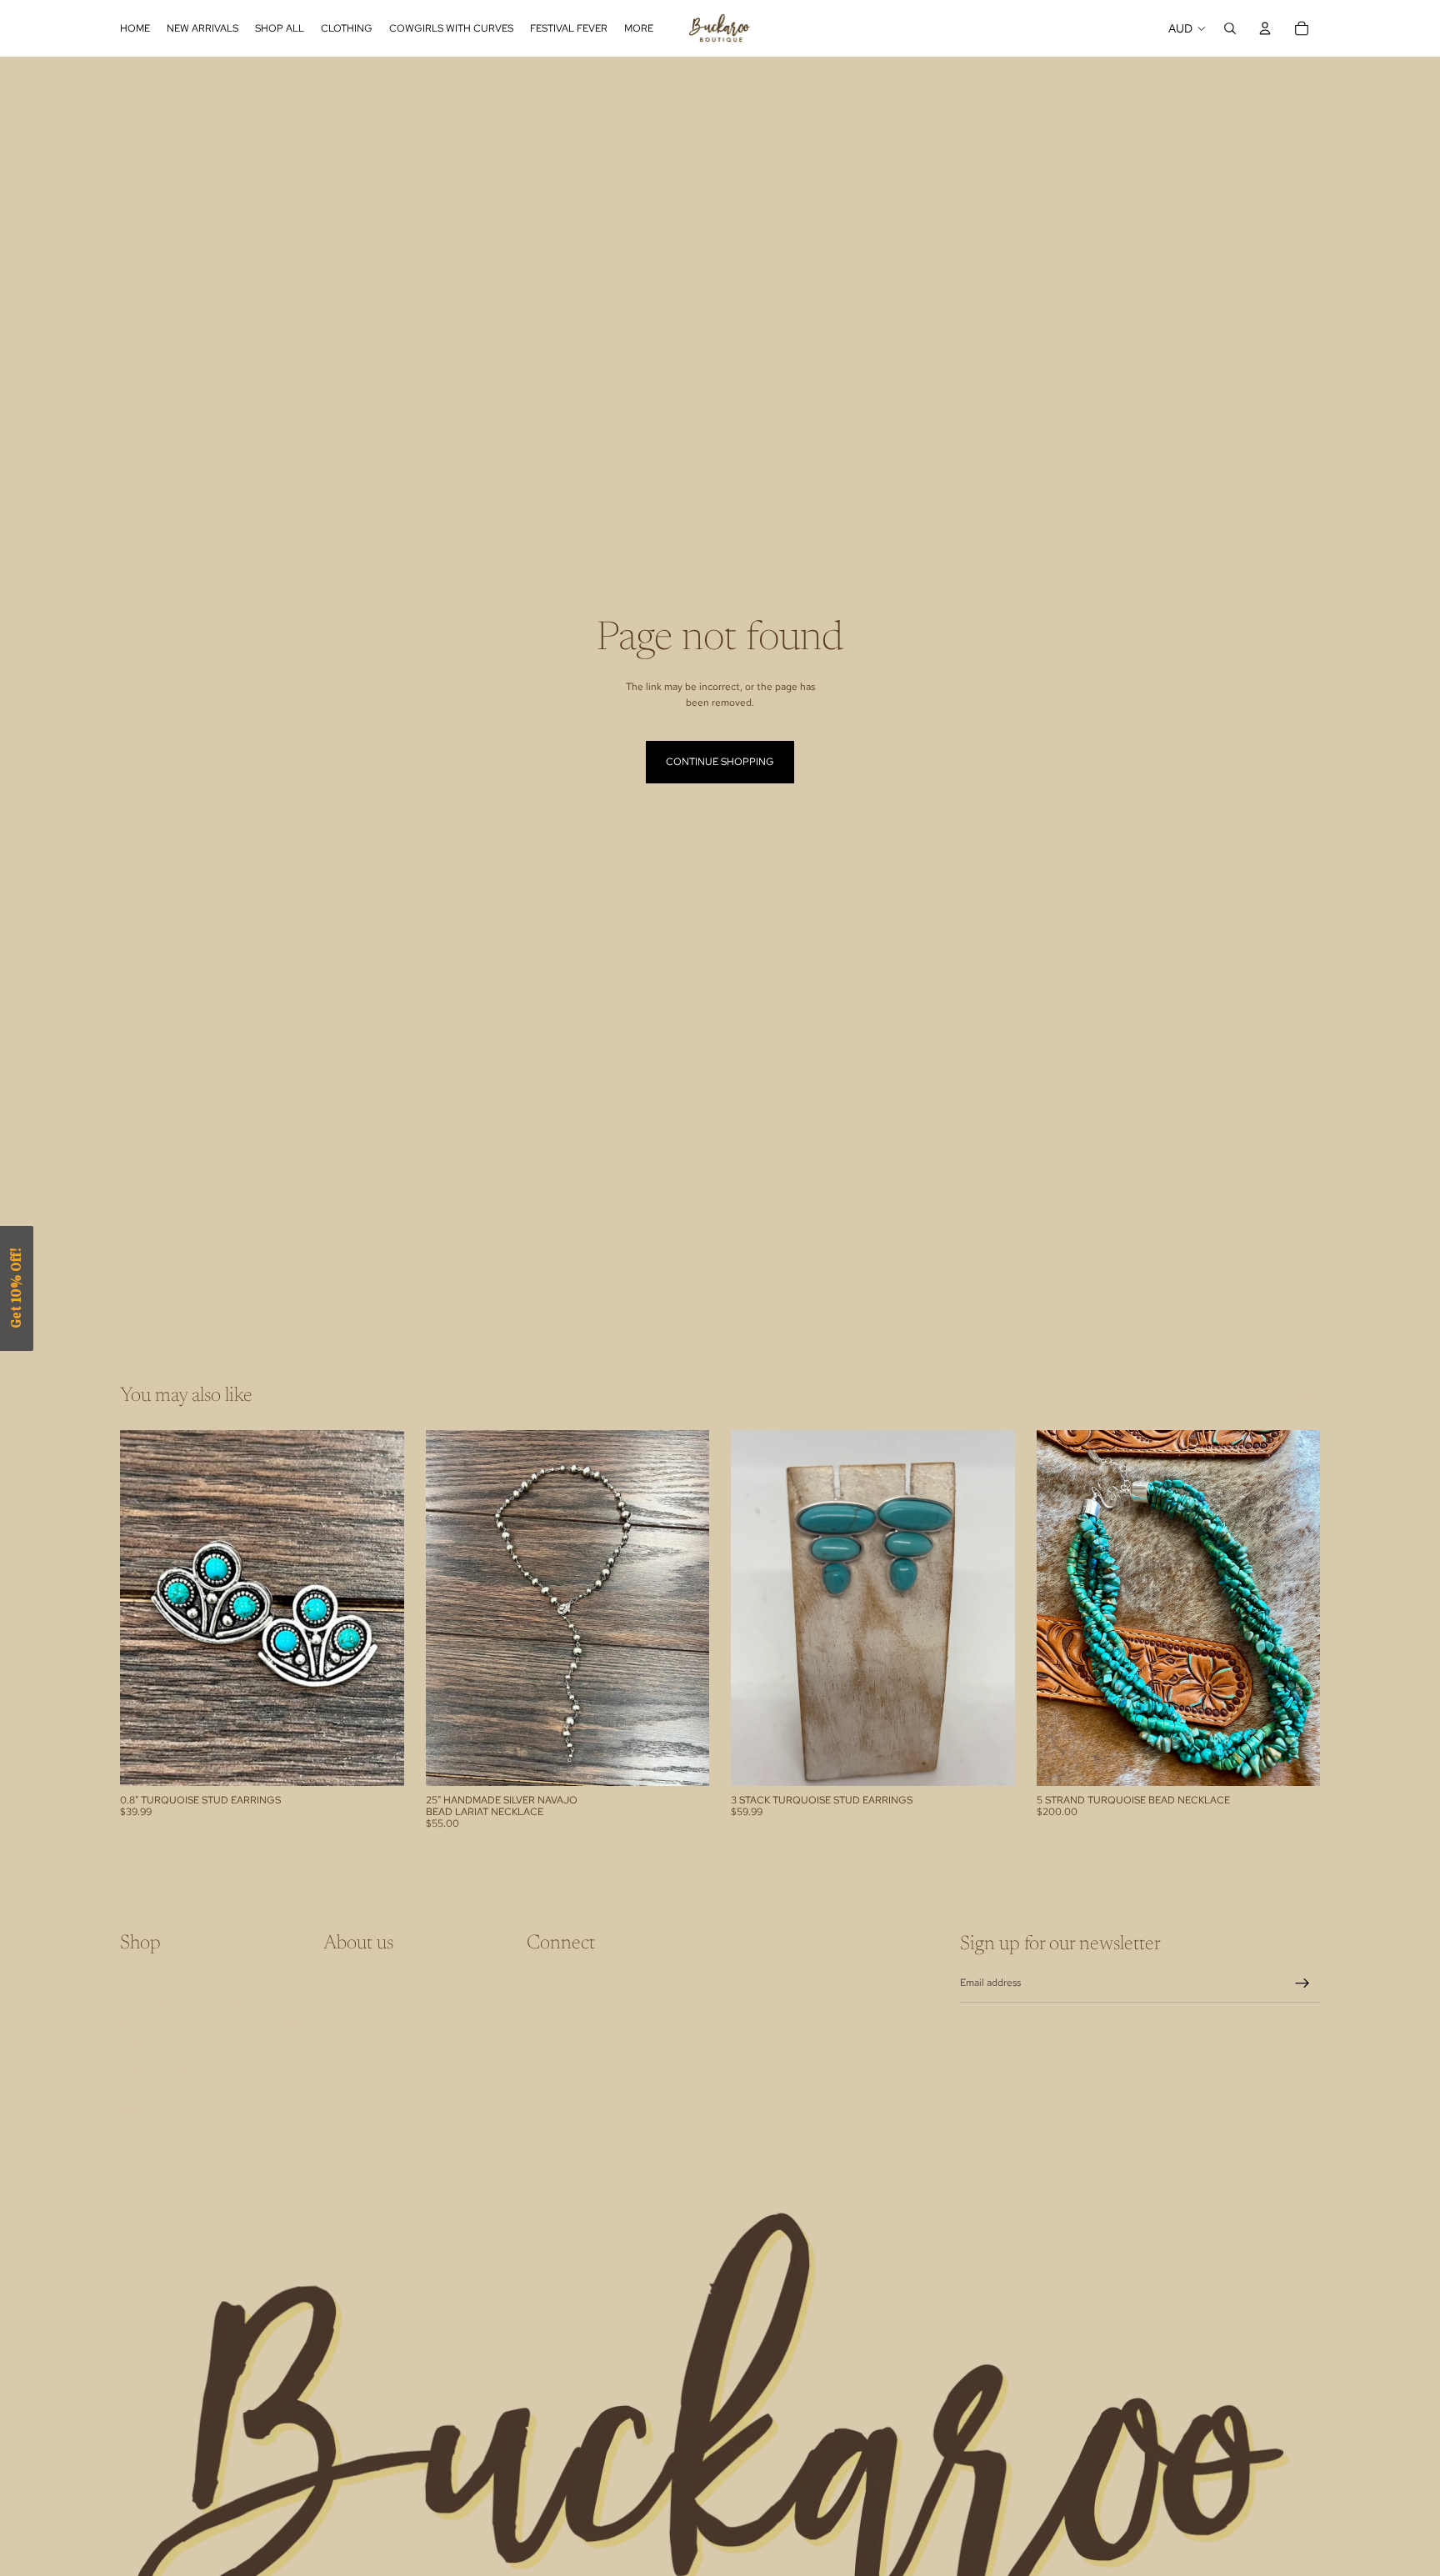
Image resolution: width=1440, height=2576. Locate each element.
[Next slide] (684, 1608)
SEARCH (140, 1979)
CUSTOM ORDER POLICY (180, 2046)
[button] (17, 1288)
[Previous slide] (451, 1608)
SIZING (136, 2112)
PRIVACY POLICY (161, 2133)
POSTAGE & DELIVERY (173, 2068)
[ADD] (378, 1760)
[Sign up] (1302, 1983)
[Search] (1230, 28)
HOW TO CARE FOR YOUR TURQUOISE (212, 2023)
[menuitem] (639, 28)
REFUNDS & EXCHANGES (180, 2002)
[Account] (1265, 28)
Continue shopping (720, 762)
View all (1303, 1398)
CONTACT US (152, 2089)
